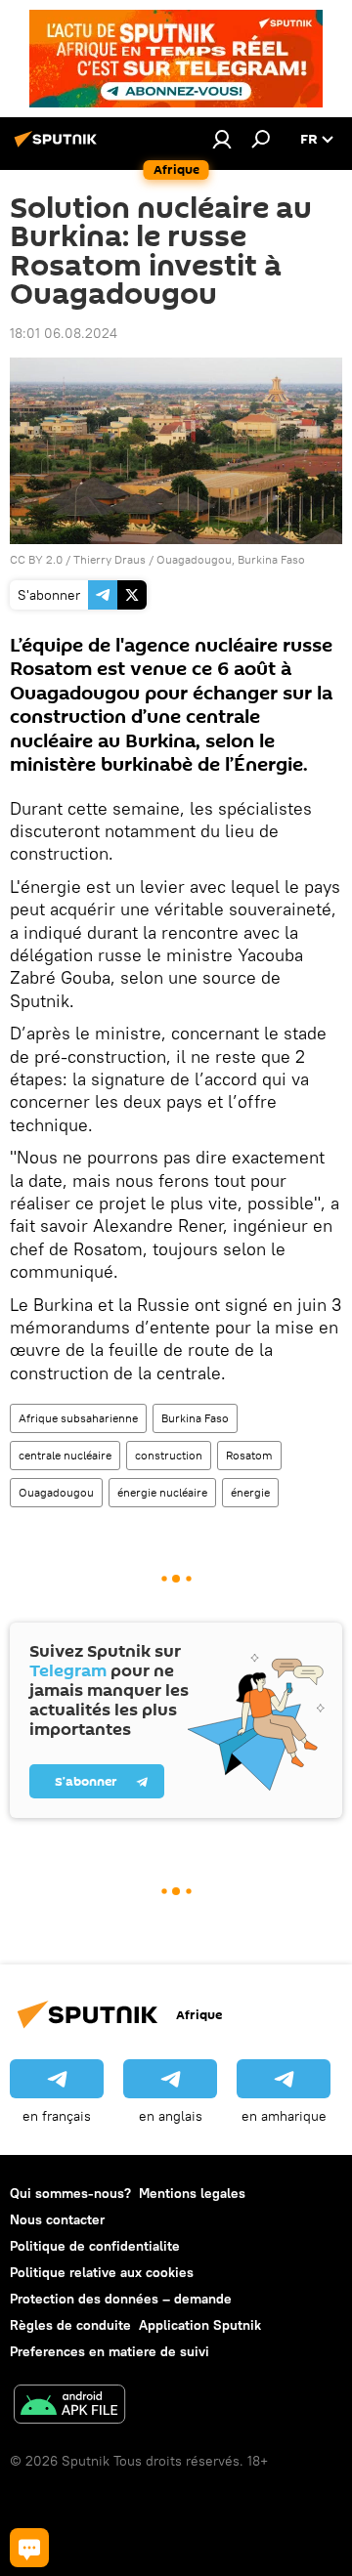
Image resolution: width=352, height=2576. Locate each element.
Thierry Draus (110, 559)
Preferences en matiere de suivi (110, 2351)
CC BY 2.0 (36, 559)
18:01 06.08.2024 (64, 333)
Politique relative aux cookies (102, 2272)
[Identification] (222, 139)
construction (169, 1455)
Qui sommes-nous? (70, 2193)
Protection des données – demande (121, 2299)
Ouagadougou (56, 1492)
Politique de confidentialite (95, 2246)
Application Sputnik (200, 2325)
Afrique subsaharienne (78, 1418)
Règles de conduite (70, 2325)
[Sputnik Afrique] (59, 147)
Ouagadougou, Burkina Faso (231, 559)
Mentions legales (192, 2193)
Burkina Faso (195, 1418)
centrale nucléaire (65, 1455)
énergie (250, 1492)
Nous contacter (57, 2219)
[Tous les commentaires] (29, 2548)
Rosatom (249, 1455)
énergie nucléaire (162, 1492)
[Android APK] (69, 2407)
